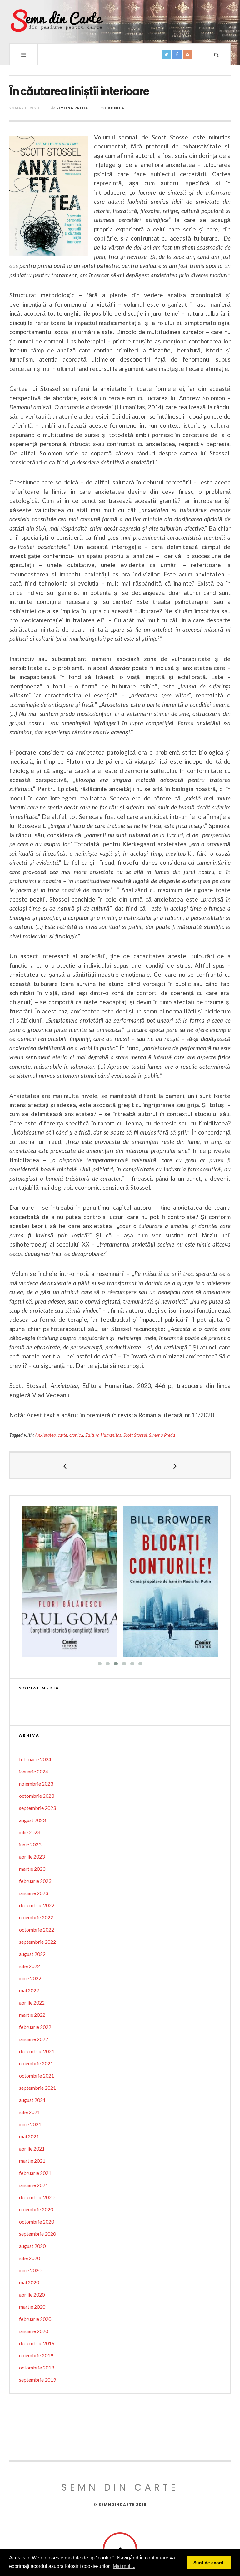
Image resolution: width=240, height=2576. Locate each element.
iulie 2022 (30, 1966)
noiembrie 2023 (36, 1784)
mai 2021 (29, 2136)
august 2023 (32, 1820)
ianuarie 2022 (34, 2039)
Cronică (115, 108)
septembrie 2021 (37, 2088)
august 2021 (32, 2100)
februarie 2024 (35, 1759)
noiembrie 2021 (36, 2063)
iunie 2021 (30, 2124)
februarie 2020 (35, 2319)
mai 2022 (29, 1990)
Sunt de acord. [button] (209, 2563)
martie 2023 (32, 1869)
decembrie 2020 (37, 2197)
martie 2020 (32, 2307)
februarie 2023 (35, 1881)
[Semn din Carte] (56, 21)
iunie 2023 (30, 1844)
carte (62, 1435)
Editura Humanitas (103, 1435)
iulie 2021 (30, 2112)
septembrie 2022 (37, 1942)
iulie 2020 (30, 2258)
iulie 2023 (30, 1832)
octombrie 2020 (37, 2221)
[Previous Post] (65, 1465)
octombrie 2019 (37, 2367)
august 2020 (32, 2246)
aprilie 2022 (32, 2002)
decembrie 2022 (37, 1905)
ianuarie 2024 (34, 1771)
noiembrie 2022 (36, 1917)
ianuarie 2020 (34, 2331)
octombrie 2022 (37, 1930)
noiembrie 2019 (36, 2355)
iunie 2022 (30, 1978)
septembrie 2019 (37, 2380)
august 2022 (32, 1954)
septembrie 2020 (37, 2234)
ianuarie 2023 (34, 1893)
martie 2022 (32, 2015)
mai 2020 (29, 2282)
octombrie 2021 (37, 2075)
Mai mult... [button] (124, 2566)
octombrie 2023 (37, 1796)
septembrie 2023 (37, 1808)
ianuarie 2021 (34, 2185)
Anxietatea (45, 1435)
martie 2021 (32, 2161)
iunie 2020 (30, 2270)
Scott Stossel (135, 1435)
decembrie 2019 (37, 2343)
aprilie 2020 (32, 2294)
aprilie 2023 (32, 1857)
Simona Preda (72, 108)
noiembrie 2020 (36, 2209)
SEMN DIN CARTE (120, 2487)
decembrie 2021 (37, 2051)
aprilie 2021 (32, 2148)
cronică (76, 1435)
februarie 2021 (35, 2173)
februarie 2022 (35, 2027)
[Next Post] (175, 1465)
